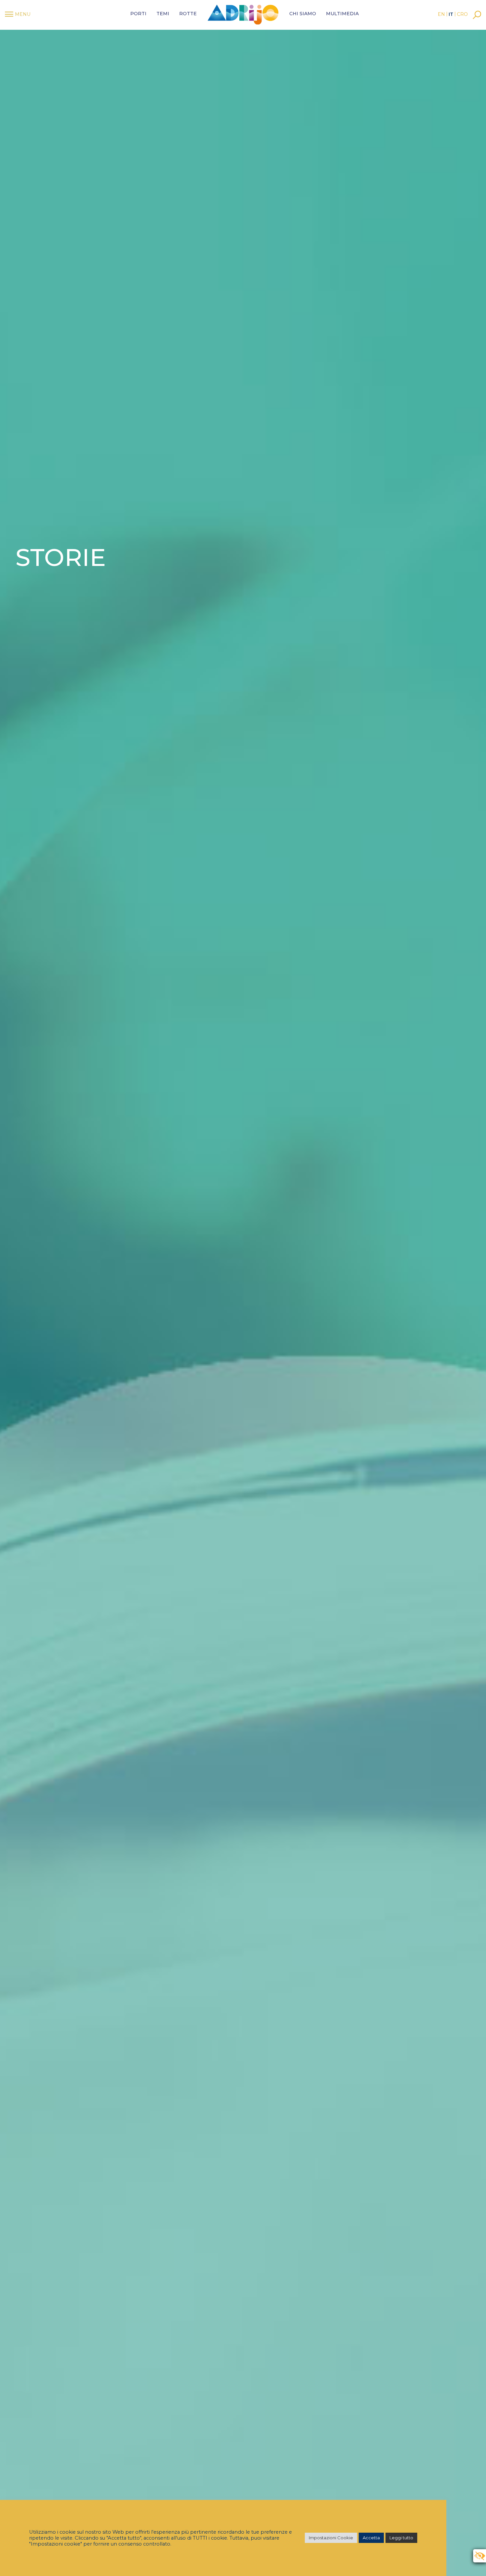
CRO (462, 14)
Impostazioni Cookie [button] (331, 2538)
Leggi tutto (401, 2538)
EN (441, 14)
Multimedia (342, 14)
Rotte (188, 14)
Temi (163, 14)
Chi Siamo (303, 14)
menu (23, 14)
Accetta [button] (371, 2538)
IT (451, 14)
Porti (138, 14)
